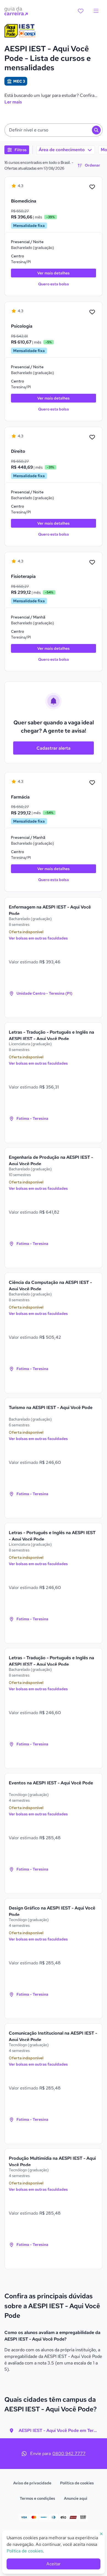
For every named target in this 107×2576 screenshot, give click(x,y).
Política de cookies (77, 2483)
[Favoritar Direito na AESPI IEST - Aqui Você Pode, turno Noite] (92, 437)
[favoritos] (81, 11)
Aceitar (54, 2564)
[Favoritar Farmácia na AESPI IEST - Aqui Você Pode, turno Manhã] (92, 783)
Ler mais (13, 102)
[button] (54, 130)
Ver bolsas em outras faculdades (38, 938)
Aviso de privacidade (32, 2483)
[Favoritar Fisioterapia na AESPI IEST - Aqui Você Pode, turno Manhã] (92, 563)
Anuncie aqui (76, 2498)
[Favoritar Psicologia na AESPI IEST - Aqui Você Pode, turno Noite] (92, 312)
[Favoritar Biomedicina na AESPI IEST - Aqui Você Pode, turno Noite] (92, 187)
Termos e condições (37, 2498)
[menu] (96, 11)
